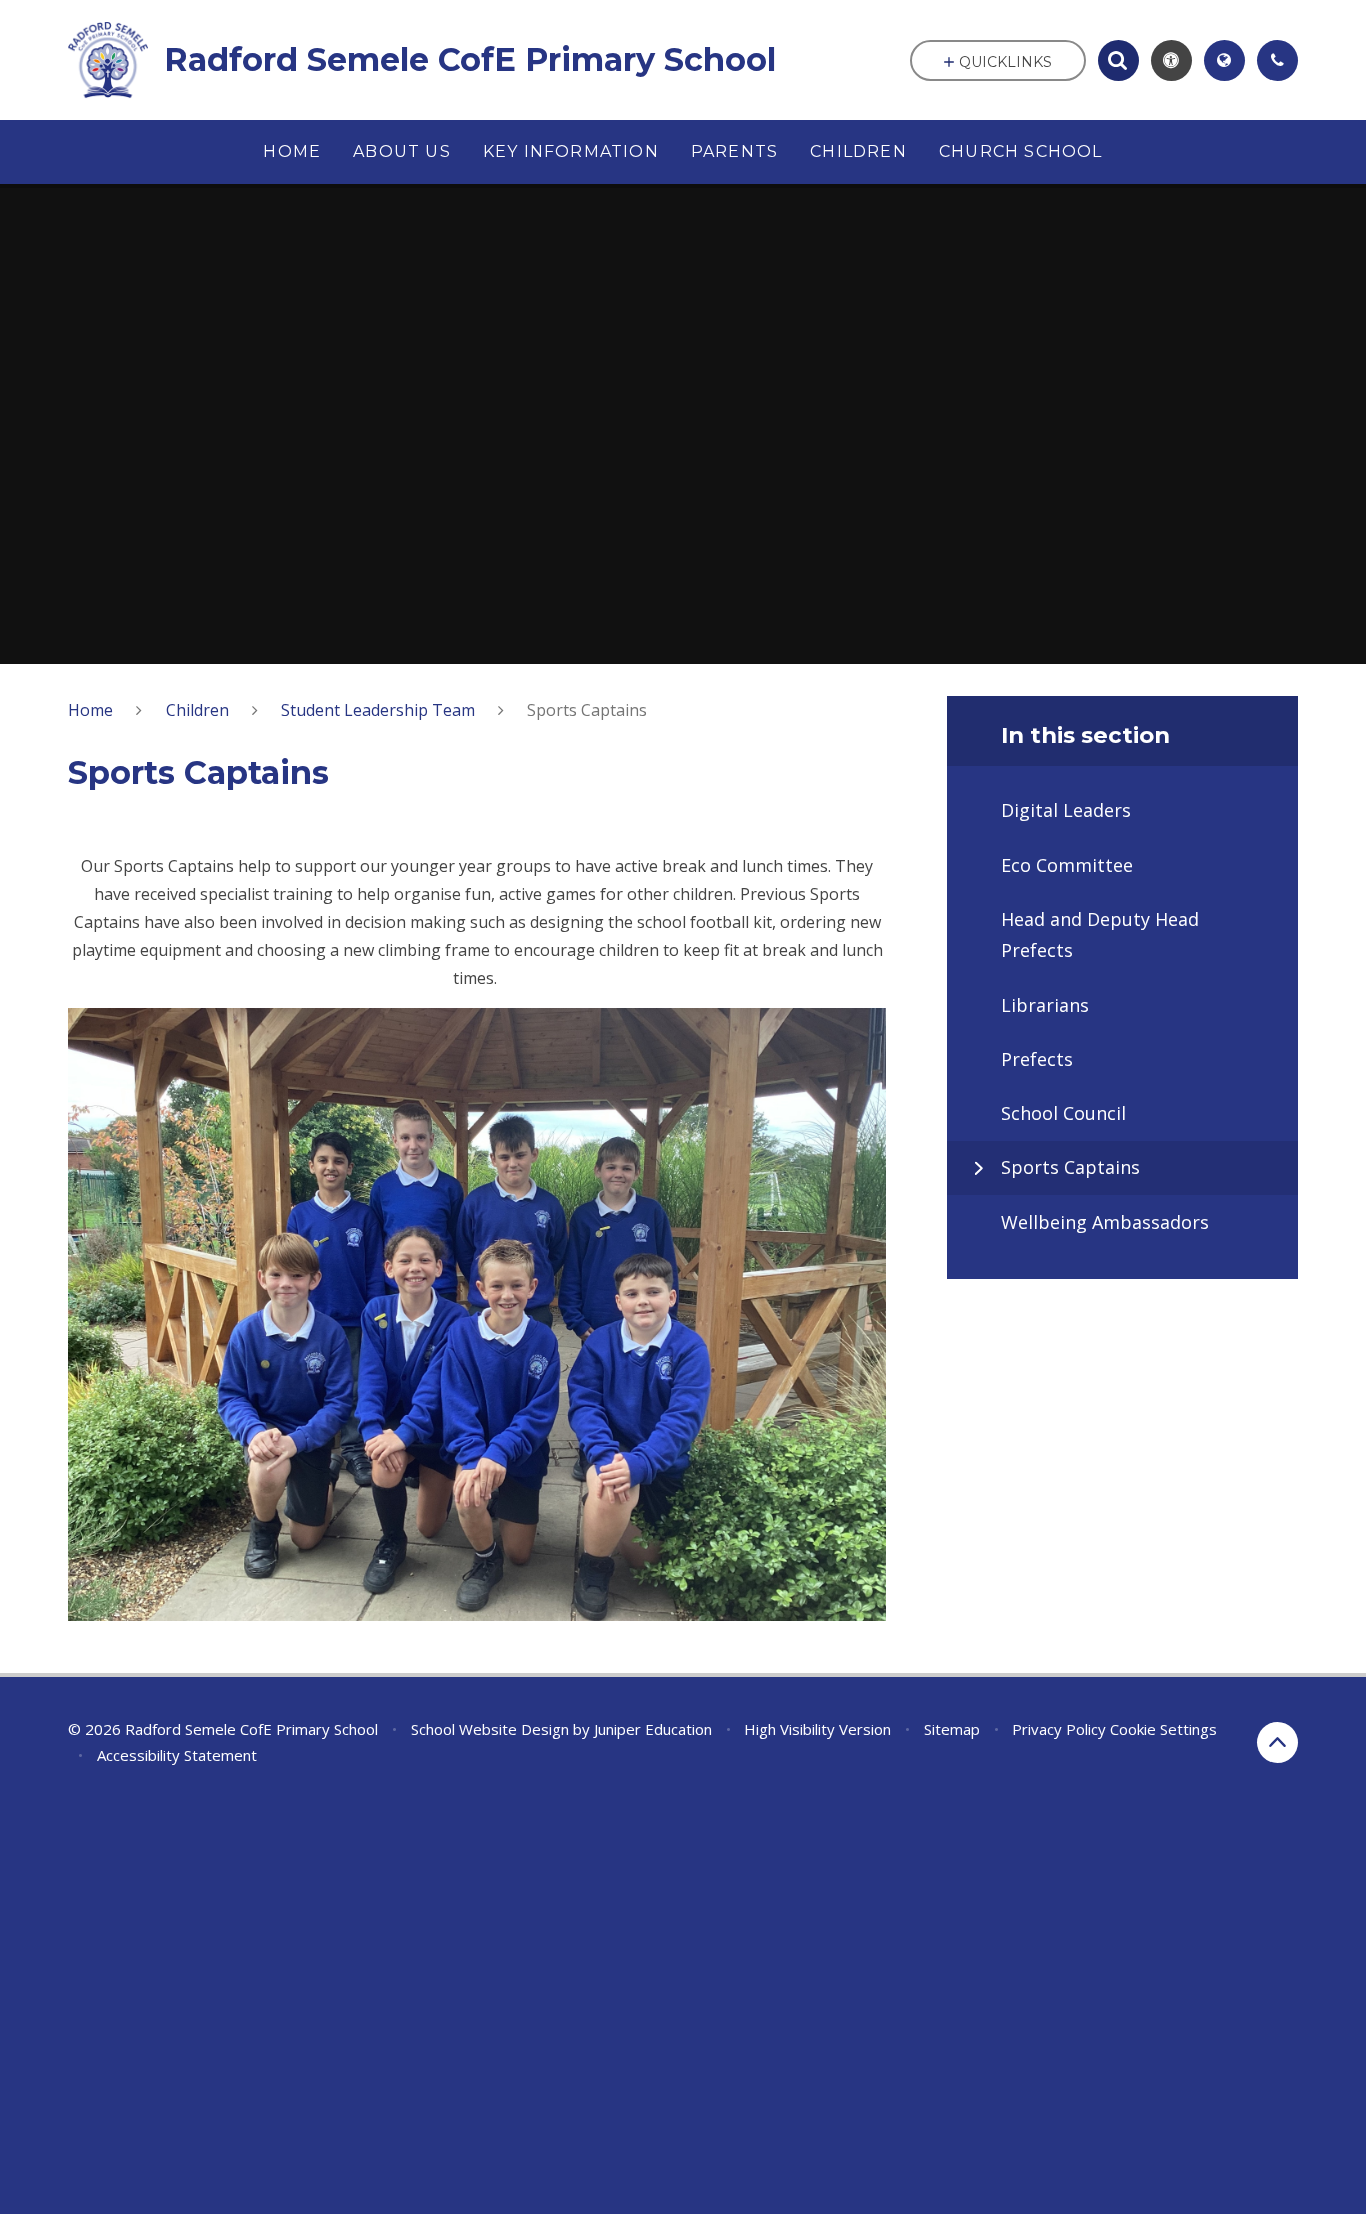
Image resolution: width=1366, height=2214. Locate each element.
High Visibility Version (817, 1729)
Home (90, 710)
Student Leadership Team (378, 710)
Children (197, 710)
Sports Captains (587, 710)
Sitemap (952, 1729)
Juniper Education (653, 1729)
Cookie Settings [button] (1163, 1729)
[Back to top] (1277, 1742)
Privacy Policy (1059, 1729)
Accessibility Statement (177, 1755)
